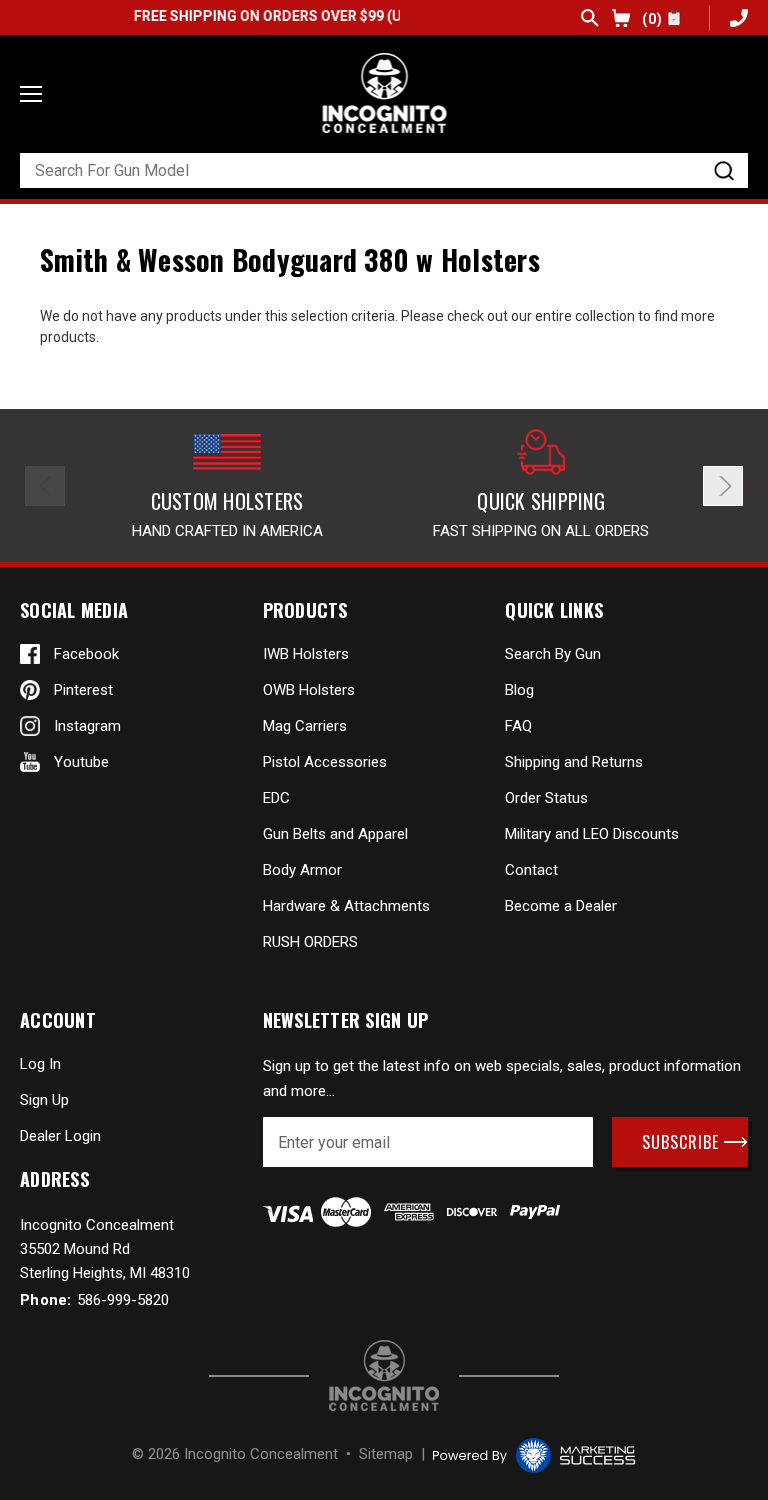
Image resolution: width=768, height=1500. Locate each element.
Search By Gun (553, 654)
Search (590, 18)
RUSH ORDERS (310, 942)
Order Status (546, 798)
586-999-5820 (736, 17)
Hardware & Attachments (346, 906)
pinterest (83, 690)
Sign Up (44, 1100)
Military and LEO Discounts (592, 834)
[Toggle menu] (31, 94)
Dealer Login (60, 1136)
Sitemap (386, 1454)
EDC (276, 798)
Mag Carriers (305, 726)
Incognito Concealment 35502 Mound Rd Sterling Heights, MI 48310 (105, 1249)
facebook (86, 654)
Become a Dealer (561, 906)
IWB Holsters (306, 654)
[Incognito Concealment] (384, 1375)
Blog (519, 690)
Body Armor (302, 870)
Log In (40, 1064)
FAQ (518, 726)
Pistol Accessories (325, 762)
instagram (87, 726)
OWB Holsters (309, 690)
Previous (45, 486)
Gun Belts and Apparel (335, 834)
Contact (531, 870)
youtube (81, 762)
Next (723, 486)
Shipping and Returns (574, 762)
